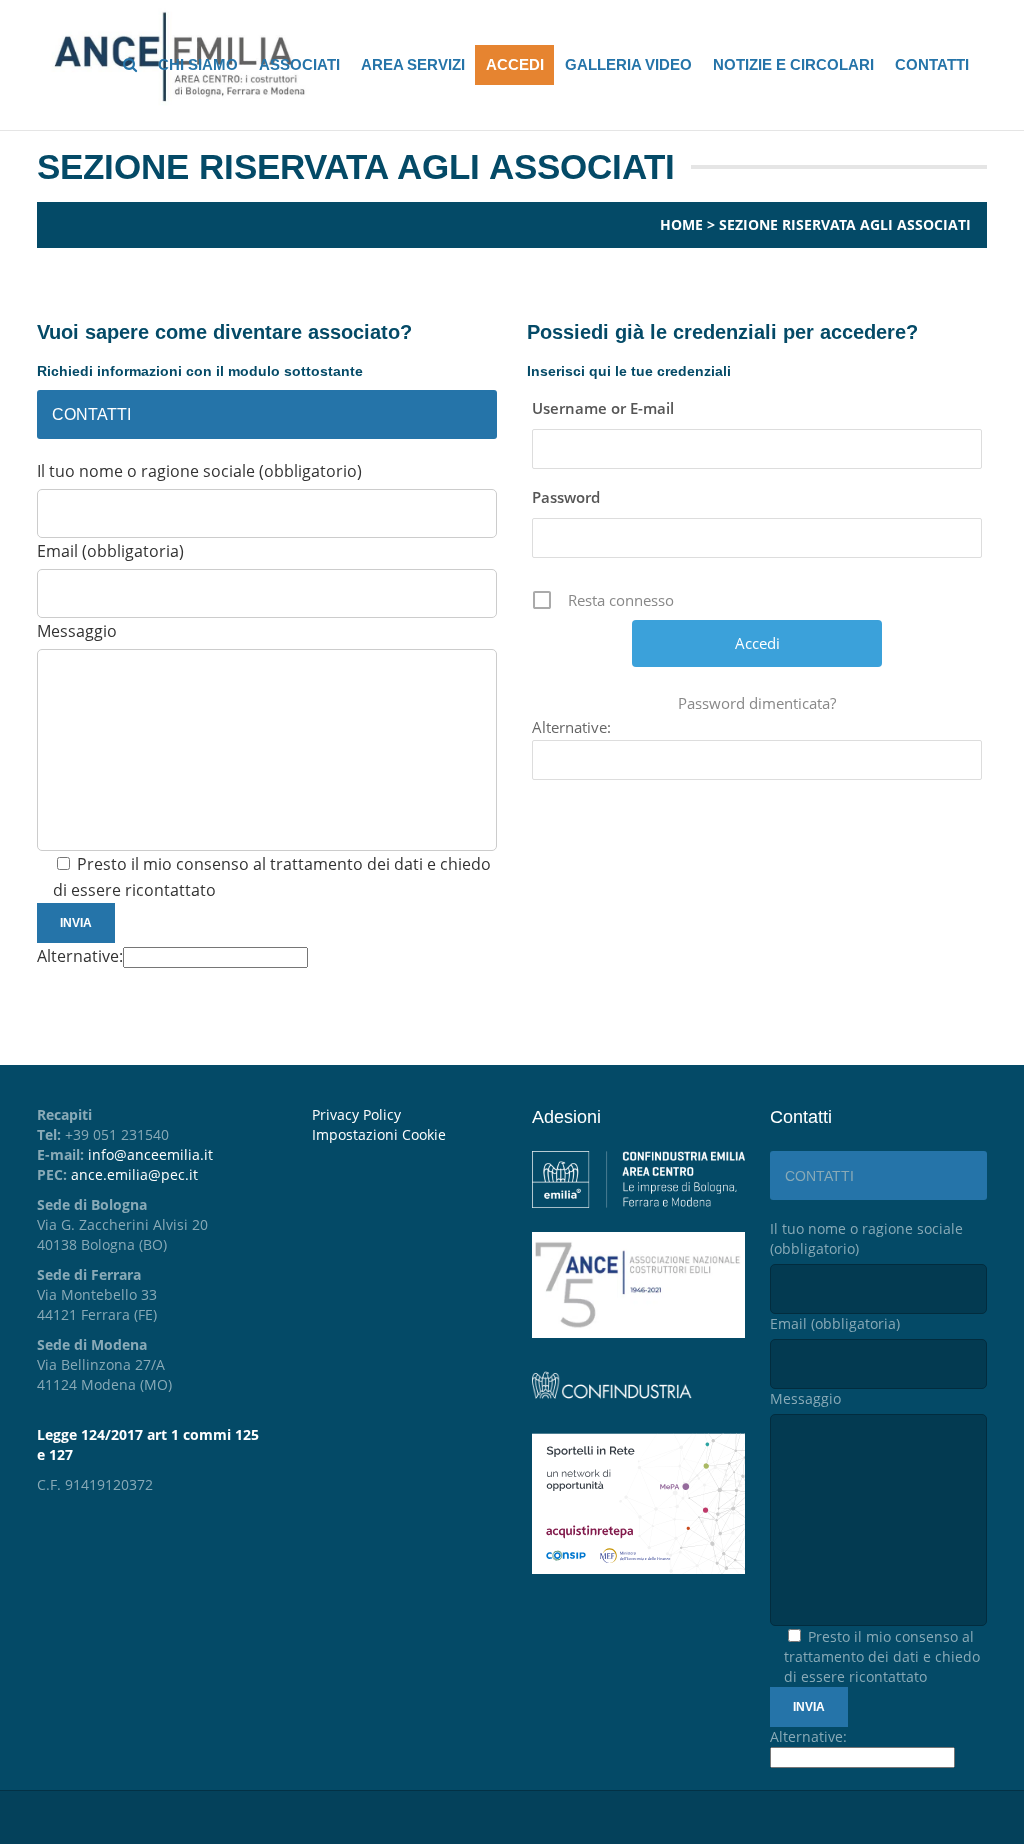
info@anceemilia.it (150, 1154)
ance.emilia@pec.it (134, 1174)
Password (566, 497)
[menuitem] (407, 1135)
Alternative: (80, 956)
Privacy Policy (356, 1114)
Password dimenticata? (757, 703)
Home (681, 224)
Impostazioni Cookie (379, 1134)
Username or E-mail (603, 408)
